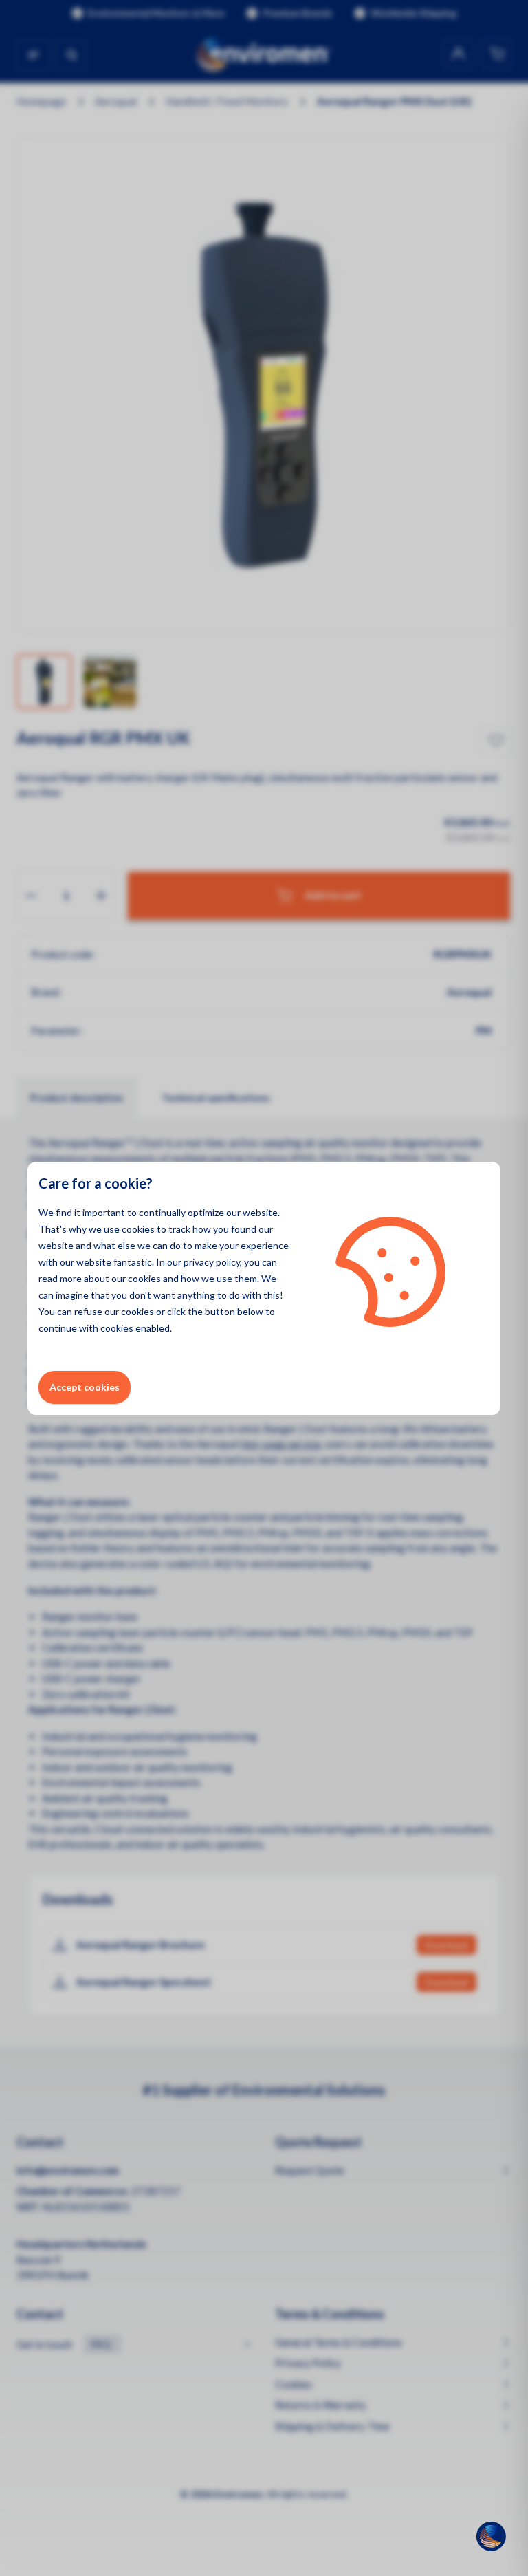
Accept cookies (85, 1387)
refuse (88, 1311)
